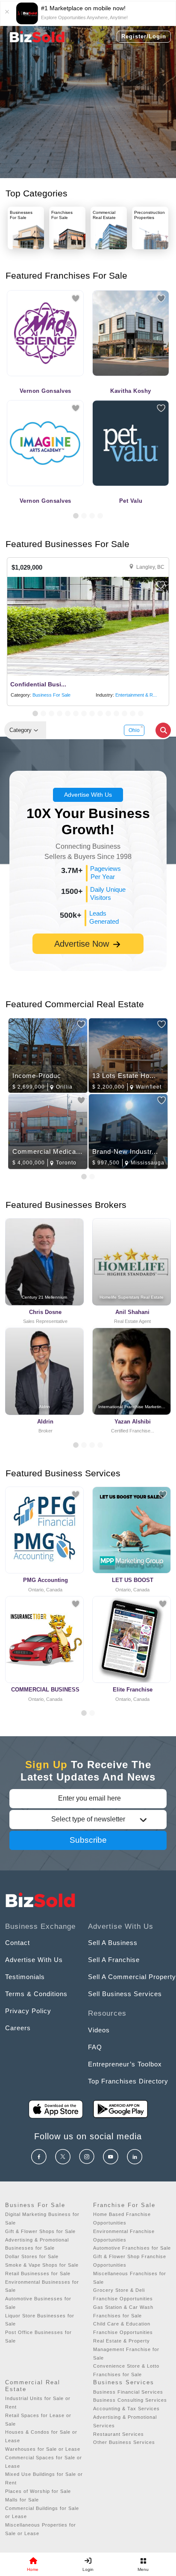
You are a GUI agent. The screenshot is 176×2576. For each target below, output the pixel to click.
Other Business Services (124, 2442)
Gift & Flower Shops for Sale (40, 2231)
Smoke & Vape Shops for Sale (42, 2265)
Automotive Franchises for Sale (132, 2248)
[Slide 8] (92, 713)
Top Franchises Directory (128, 2081)
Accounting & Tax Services (126, 2409)
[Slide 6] (76, 713)
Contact (18, 1943)
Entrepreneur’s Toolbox (125, 2064)
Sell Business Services (125, 1994)
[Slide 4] (100, 516)
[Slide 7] (84, 713)
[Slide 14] (141, 713)
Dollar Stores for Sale (32, 2256)
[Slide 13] (133, 713)
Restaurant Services (119, 2434)
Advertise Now (83, 944)
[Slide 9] (100, 713)
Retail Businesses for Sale (38, 2273)
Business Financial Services (128, 2392)
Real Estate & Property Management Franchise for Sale (126, 2349)
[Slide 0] (84, 1713)
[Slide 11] (116, 713)
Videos (99, 2030)
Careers (18, 2028)
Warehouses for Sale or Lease (43, 2449)
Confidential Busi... (38, 684)
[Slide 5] (68, 713)
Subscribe (88, 1840)
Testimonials (25, 1977)
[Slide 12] (125, 713)
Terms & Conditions (36, 1994)
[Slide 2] (84, 516)
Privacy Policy (28, 2011)
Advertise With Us (88, 795)
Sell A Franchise (114, 1960)
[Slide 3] (92, 516)
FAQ (95, 2047)
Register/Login (144, 36)
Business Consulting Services (130, 2400)
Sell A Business (113, 1943)
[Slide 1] (76, 516)
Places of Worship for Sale (38, 2491)
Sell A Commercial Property (132, 1977)
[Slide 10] (108, 713)
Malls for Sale (22, 2500)
